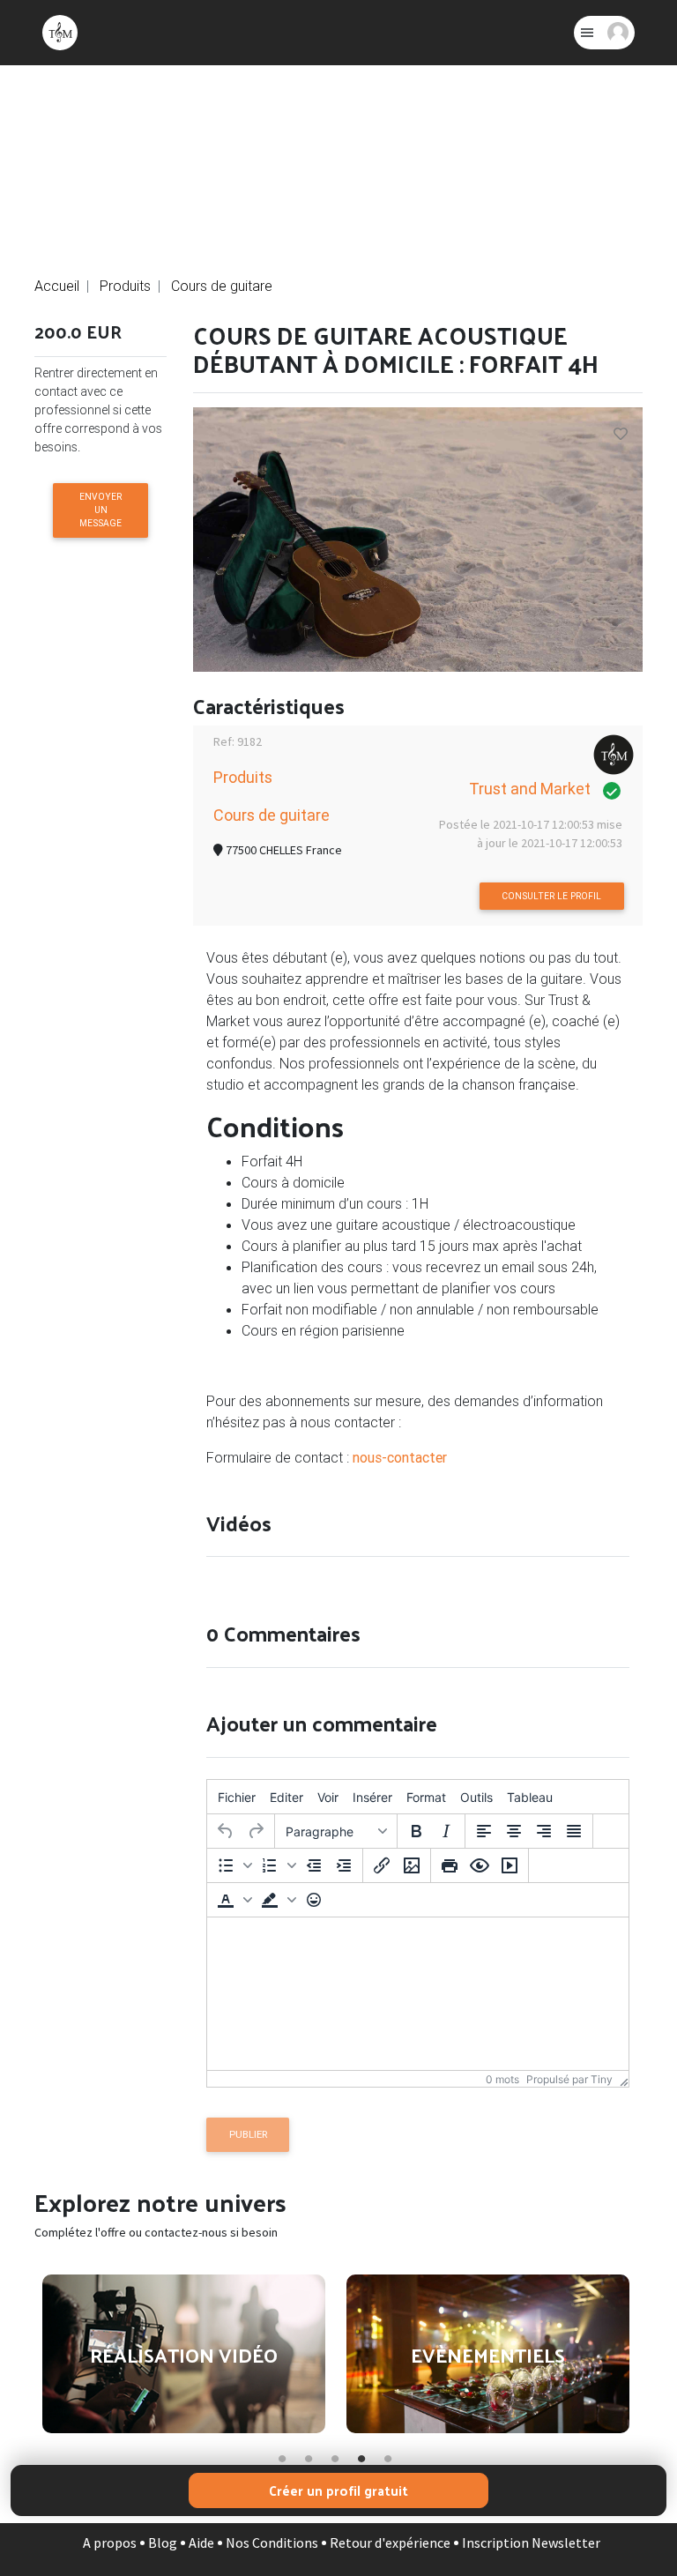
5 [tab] (387, 2455)
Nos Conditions (272, 2542)
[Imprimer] (450, 1865)
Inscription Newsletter (531, 2542)
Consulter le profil (551, 896)
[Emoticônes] (314, 1900)
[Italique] (446, 1831)
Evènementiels (488, 2355)
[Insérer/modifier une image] (412, 1865)
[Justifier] (574, 1831)
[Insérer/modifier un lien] (382, 1865)
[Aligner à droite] (544, 1831)
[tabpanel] (184, 2353)
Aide (201, 2542)
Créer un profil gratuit (338, 2490)
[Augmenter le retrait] (344, 1865)
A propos (110, 2542)
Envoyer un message (100, 510)
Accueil (57, 286)
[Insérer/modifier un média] (510, 1865)
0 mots (502, 2079)
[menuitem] (237, 1797)
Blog (163, 2542)
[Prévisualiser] (480, 1865)
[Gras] (416, 1831)
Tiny (602, 2079)
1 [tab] (281, 2455)
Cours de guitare (222, 286)
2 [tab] (308, 2455)
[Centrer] (514, 1831)
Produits (125, 286)
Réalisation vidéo (184, 2355)
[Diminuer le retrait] (314, 1865)
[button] (233, 1865)
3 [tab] (334, 2455)
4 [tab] (361, 2455)
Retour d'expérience (390, 2542)
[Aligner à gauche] (484, 1831)
